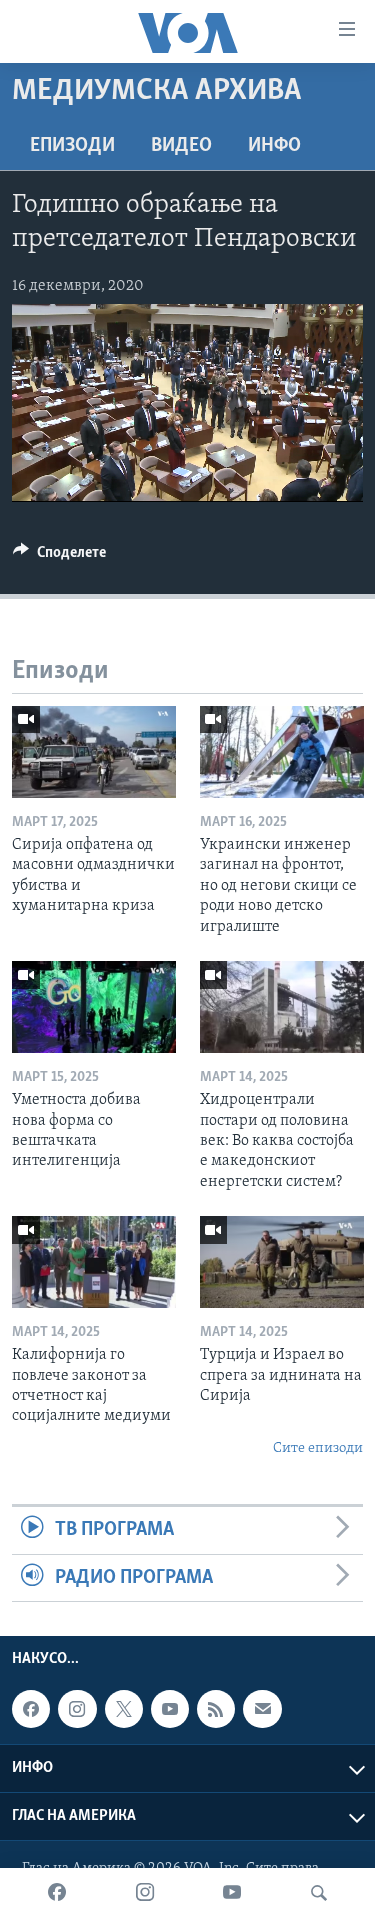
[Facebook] (57, 1893)
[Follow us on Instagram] (77, 1709)
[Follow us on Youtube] (170, 1709)
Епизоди (72, 146)
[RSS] (216, 1709)
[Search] (319, 1893)
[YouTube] (232, 1893)
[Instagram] (145, 1893)
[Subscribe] (262, 1709)
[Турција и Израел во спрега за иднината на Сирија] (282, 1262)
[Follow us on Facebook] (31, 1709)
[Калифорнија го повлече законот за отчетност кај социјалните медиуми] (94, 1262)
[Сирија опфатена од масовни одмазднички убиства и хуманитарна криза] (94, 752)
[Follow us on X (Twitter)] (124, 1709)
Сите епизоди (318, 1448)
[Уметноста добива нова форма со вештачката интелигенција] (94, 1007)
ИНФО (274, 146)
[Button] (59, 557)
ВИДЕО (181, 146)
